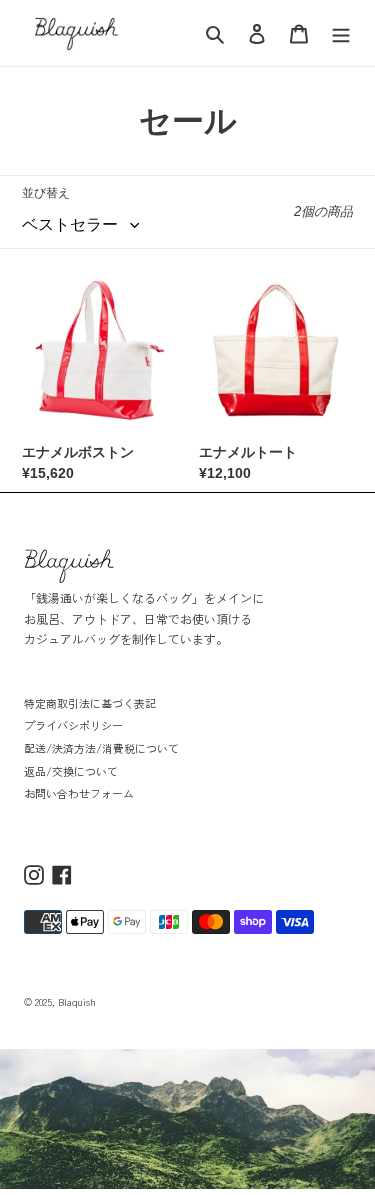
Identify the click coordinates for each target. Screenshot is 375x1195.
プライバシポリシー (73, 725)
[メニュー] (341, 33)
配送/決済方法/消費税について (101, 748)
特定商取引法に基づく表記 (90, 703)
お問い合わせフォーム (79, 793)
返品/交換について (71, 771)
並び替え (46, 193)
